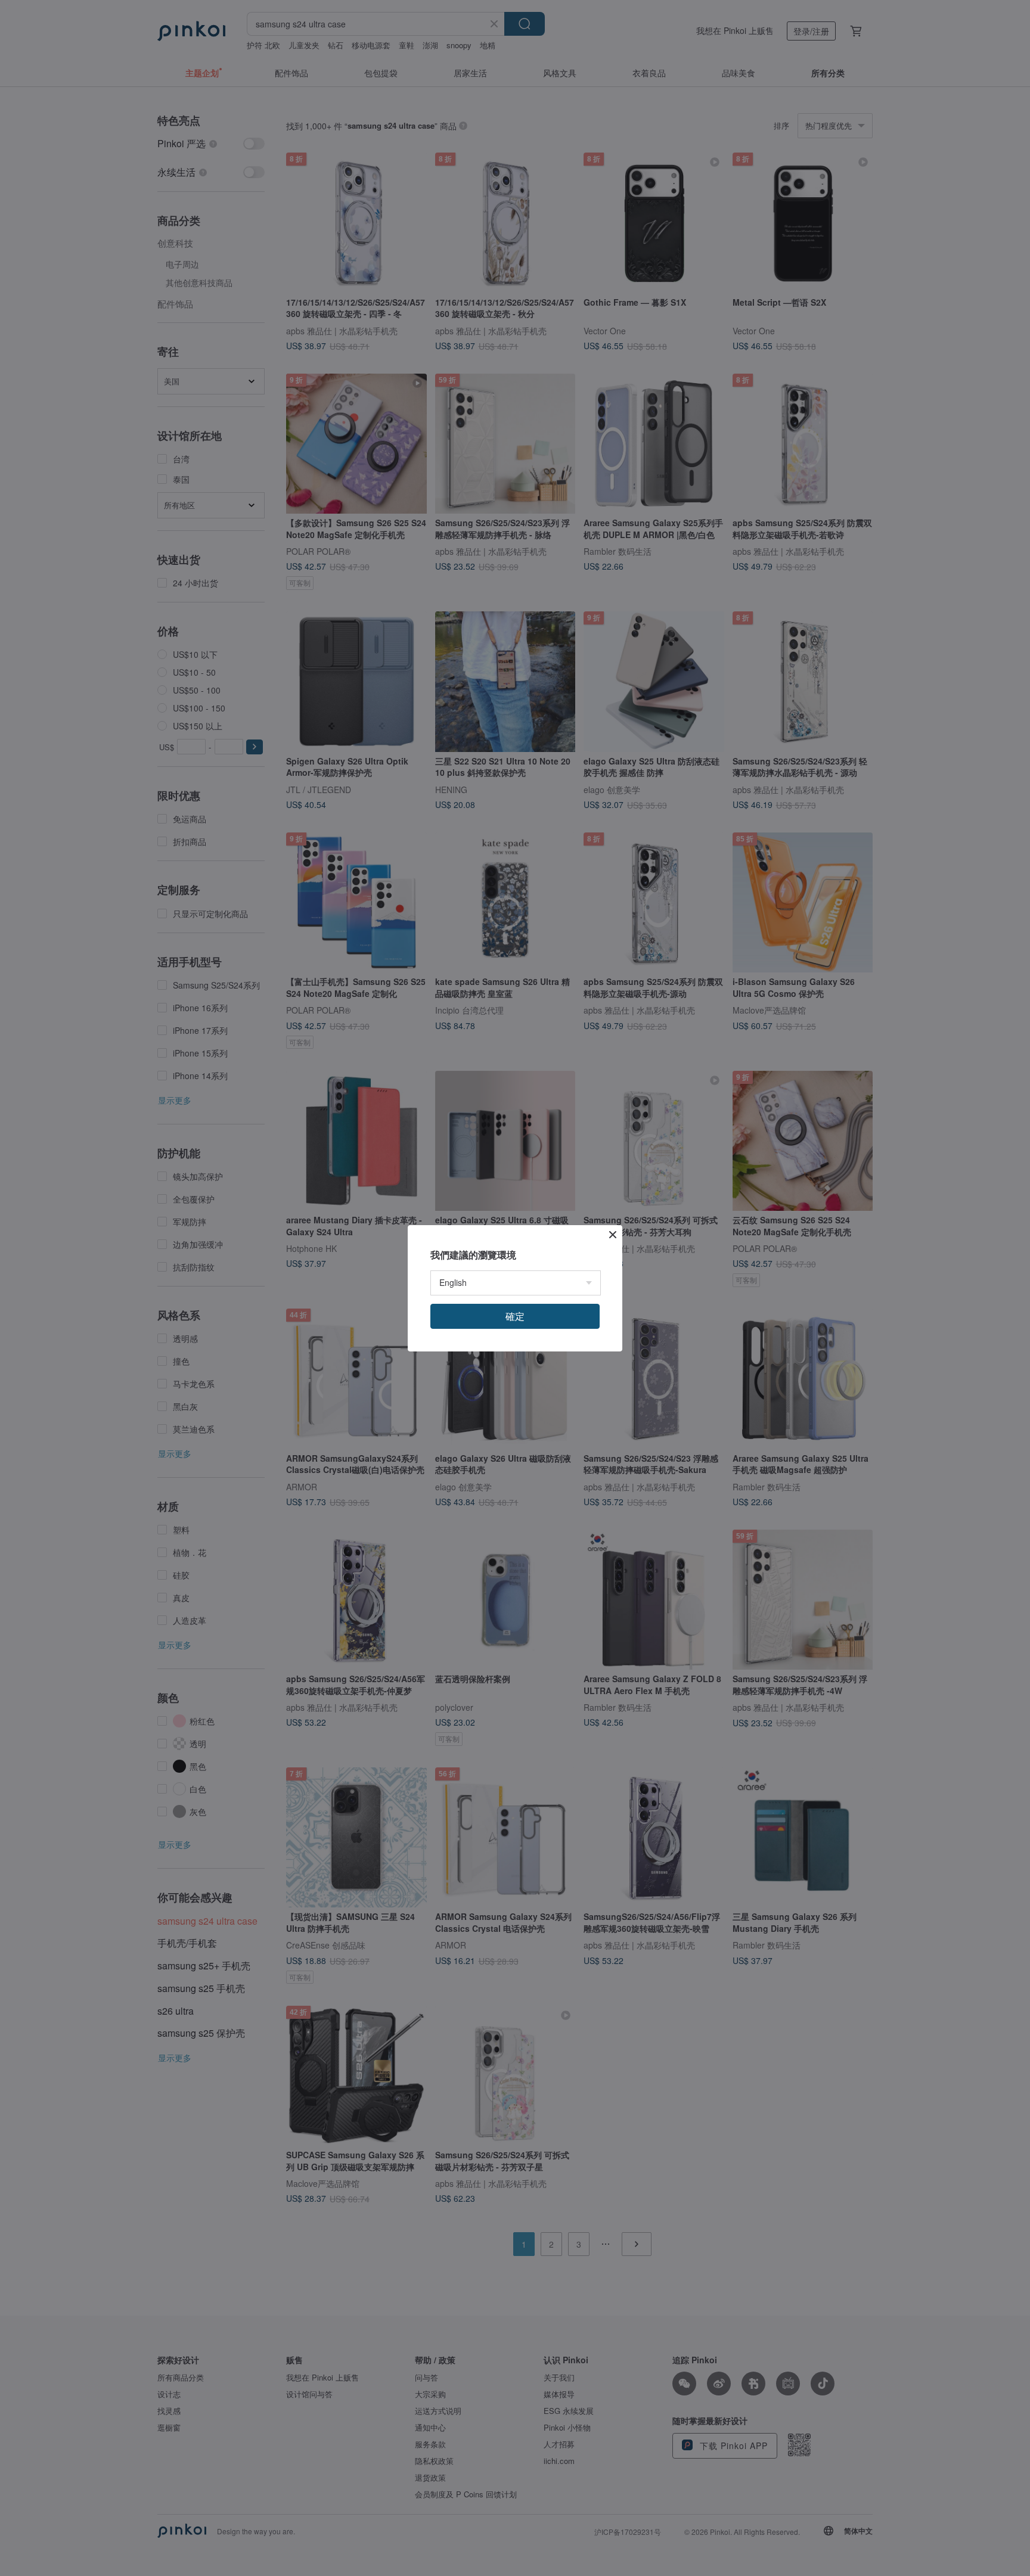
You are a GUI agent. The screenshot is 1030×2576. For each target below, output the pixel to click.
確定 (515, 1316)
